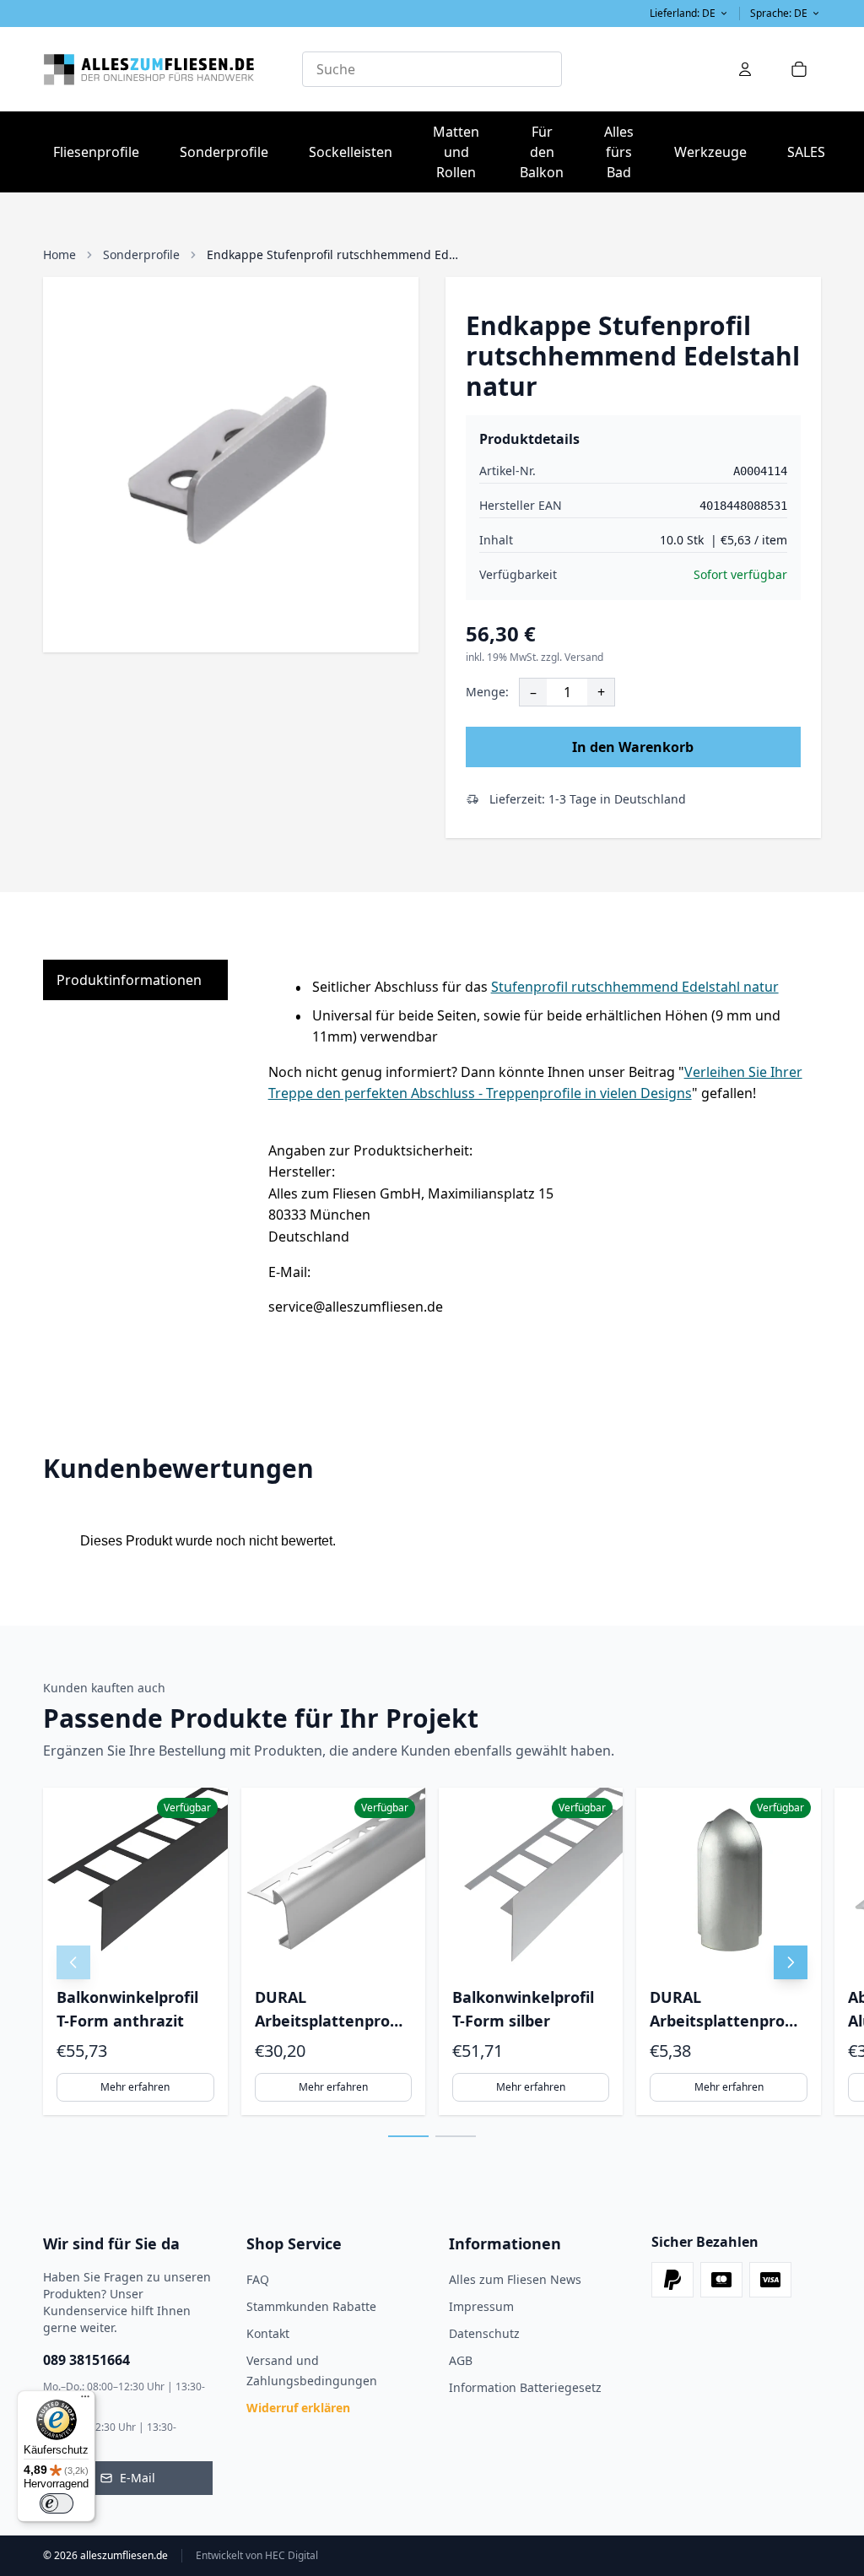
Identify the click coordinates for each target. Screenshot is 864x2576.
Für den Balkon (547, 152)
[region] (432, 1951)
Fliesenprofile (101, 152)
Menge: (487, 692)
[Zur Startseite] (173, 69)
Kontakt (268, 2333)
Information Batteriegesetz (525, 2387)
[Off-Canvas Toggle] (745, 69)
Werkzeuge (715, 152)
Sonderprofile (229, 152)
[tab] (408, 2136)
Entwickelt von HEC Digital (257, 2556)
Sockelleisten (351, 152)
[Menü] (85, 2400)
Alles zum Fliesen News (515, 2279)
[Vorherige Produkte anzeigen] (73, 1962)
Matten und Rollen (461, 152)
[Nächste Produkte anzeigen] (791, 1962)
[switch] (57, 2503)
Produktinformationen (129, 980)
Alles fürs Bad (624, 152)
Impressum (481, 2306)
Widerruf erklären (298, 2408)
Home (59, 254)
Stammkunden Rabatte (311, 2306)
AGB (461, 2360)
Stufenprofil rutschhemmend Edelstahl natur (635, 987)
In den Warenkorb (633, 747)
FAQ (258, 2279)
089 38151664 (86, 2360)
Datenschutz (484, 2333)
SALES (806, 152)
